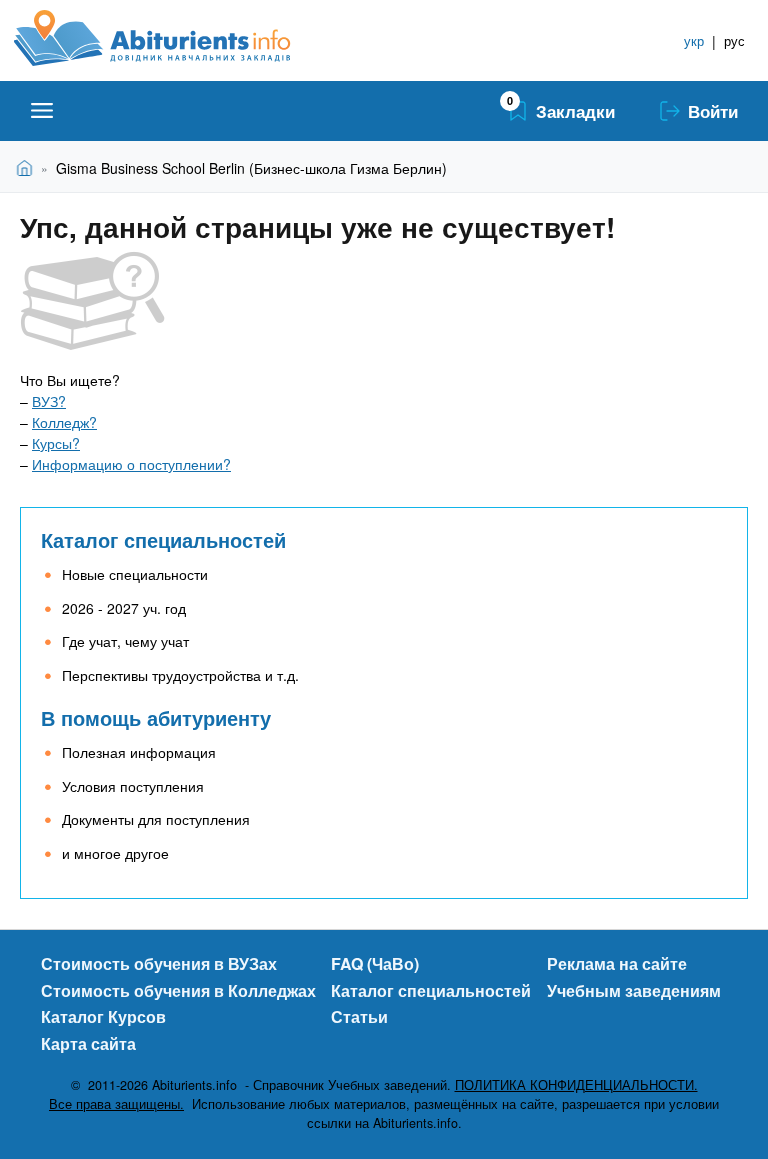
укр (694, 40)
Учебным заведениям (634, 990)
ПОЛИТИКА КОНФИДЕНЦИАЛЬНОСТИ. (576, 1085)
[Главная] (174, 38)
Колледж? (64, 422)
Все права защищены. (116, 1104)
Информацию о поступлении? (131, 464)
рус (734, 40)
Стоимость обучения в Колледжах (178, 990)
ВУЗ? (49, 401)
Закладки (575, 111)
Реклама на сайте (617, 963)
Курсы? (56, 443)
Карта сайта (88, 1043)
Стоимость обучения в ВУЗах (159, 963)
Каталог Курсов (103, 1016)
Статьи (359, 1016)
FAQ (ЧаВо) (375, 963)
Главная (28, 167)
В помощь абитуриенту (156, 717)
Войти (713, 111)
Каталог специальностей (163, 539)
